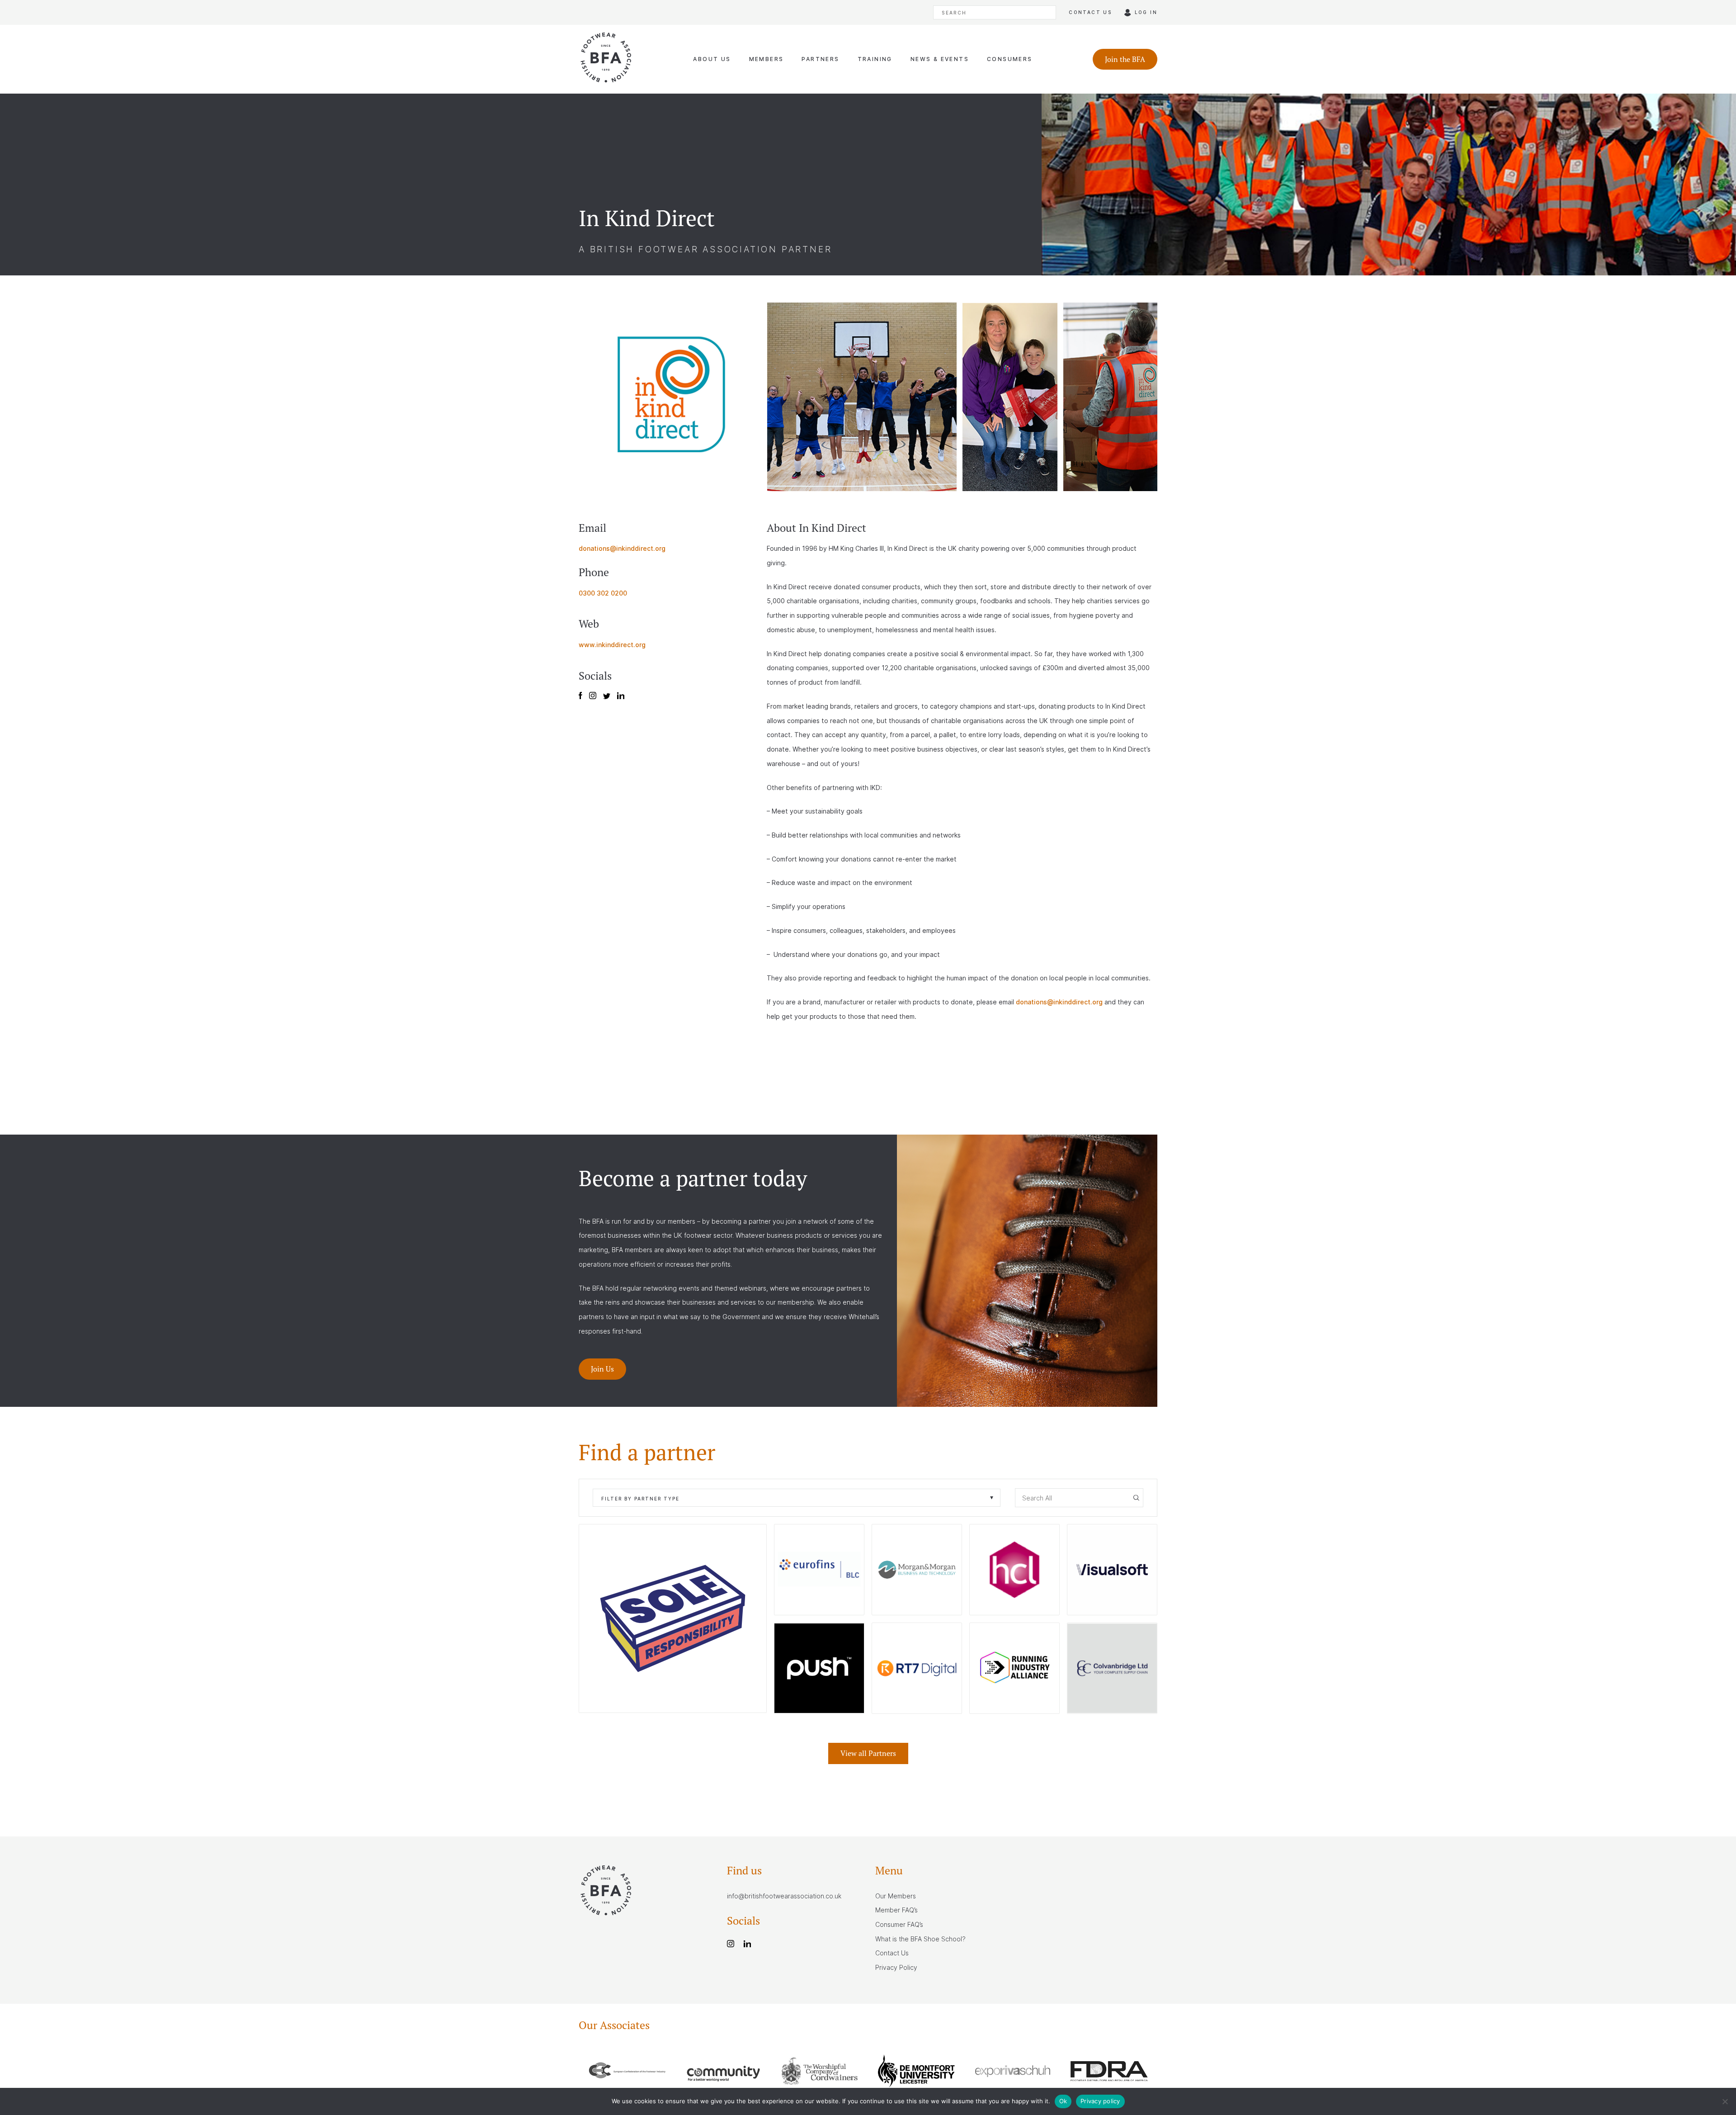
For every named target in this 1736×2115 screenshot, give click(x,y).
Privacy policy (1100, 2101)
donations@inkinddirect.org (622, 548)
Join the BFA (1125, 59)
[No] (1725, 2101)
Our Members (896, 1896)
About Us (712, 59)
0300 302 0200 (603, 593)
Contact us (1090, 12)
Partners (820, 59)
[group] (627, 2073)
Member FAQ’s (896, 1910)
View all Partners (868, 1753)
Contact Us (892, 1953)
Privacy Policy (896, 1967)
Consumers (1010, 59)
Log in (1146, 12)
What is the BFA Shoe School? (920, 1939)
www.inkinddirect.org (612, 645)
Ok (1063, 2101)
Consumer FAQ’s (899, 1924)
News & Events (940, 59)
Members (767, 59)
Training (875, 59)
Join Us (602, 1369)
